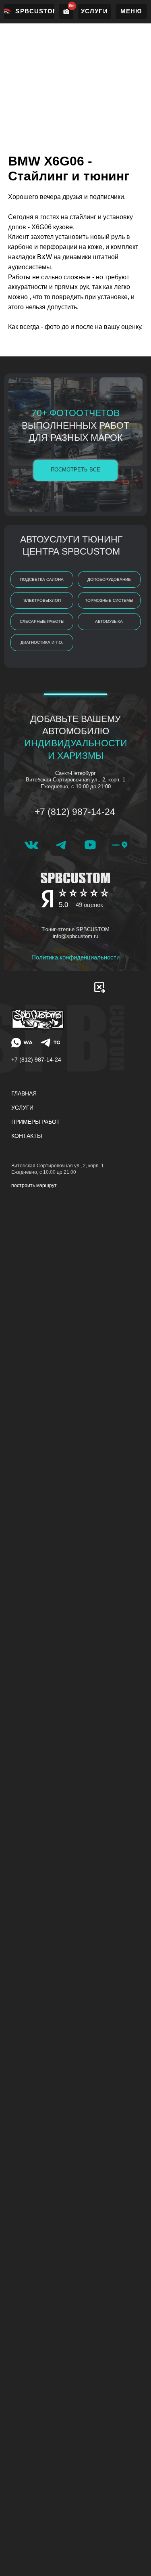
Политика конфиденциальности (75, 957)
